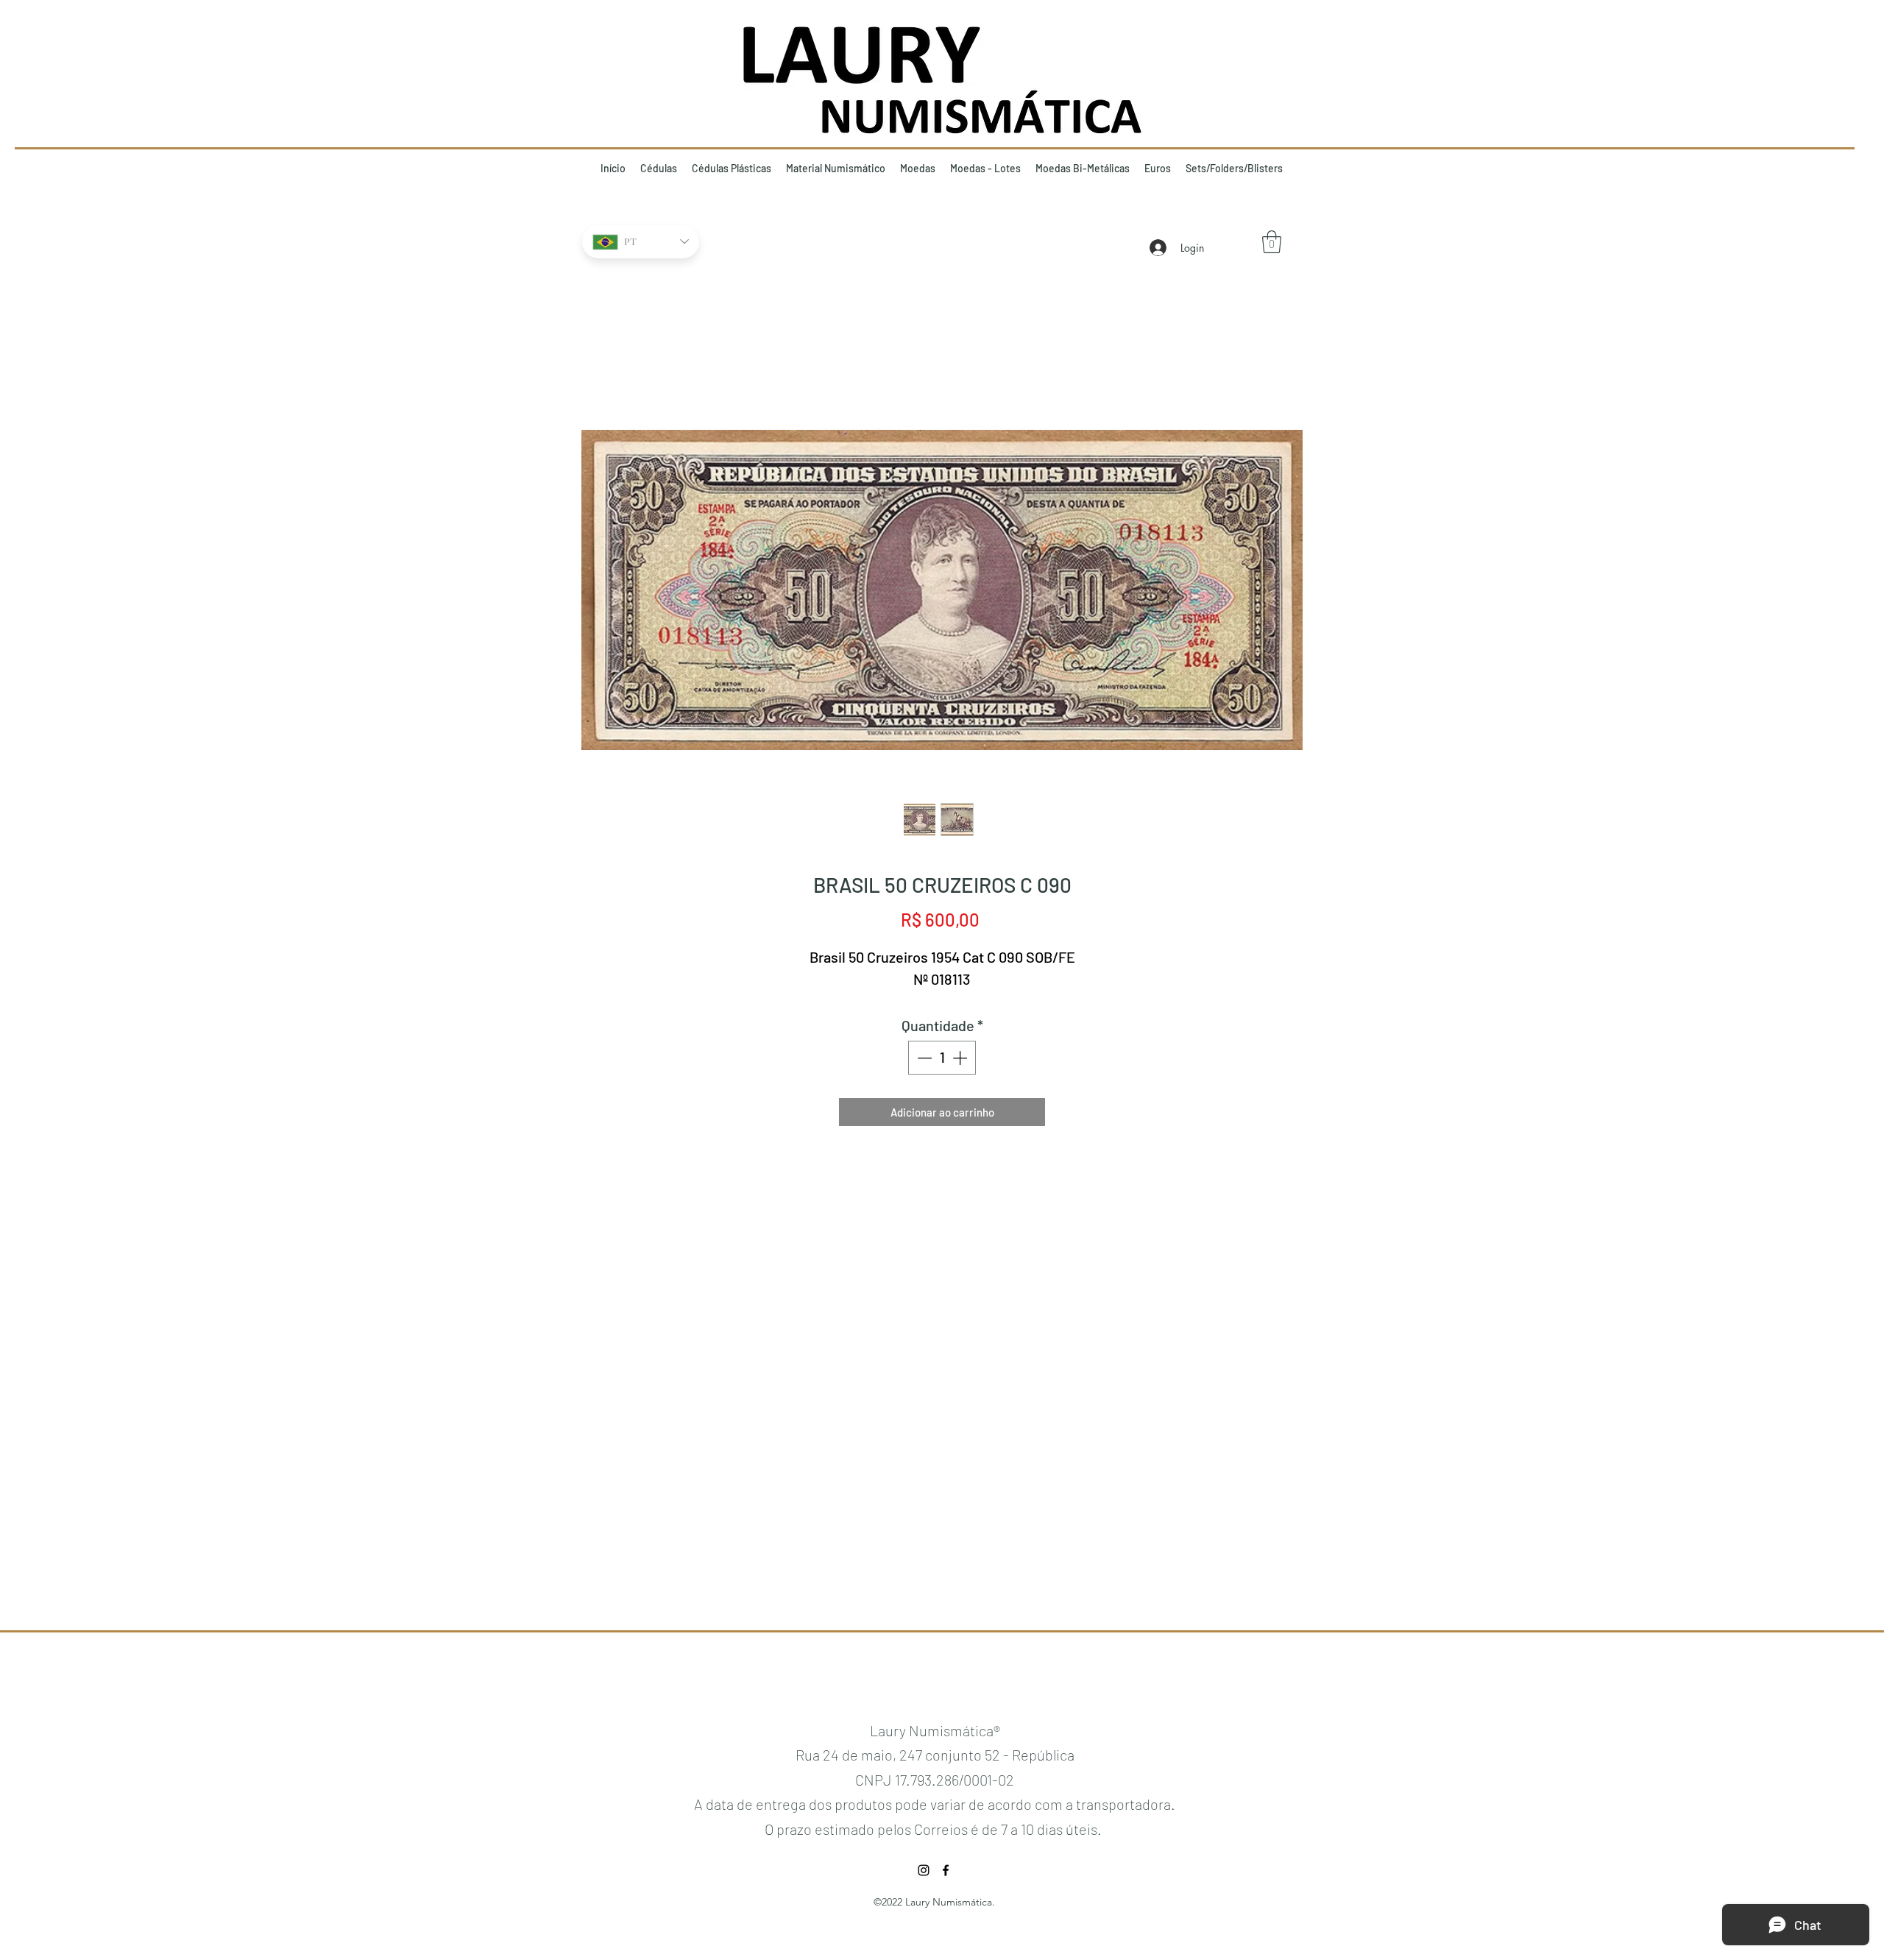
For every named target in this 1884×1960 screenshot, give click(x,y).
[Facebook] (946, 1870)
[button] (1272, 242)
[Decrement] (923, 1058)
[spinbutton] (942, 1058)
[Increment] (961, 1058)
